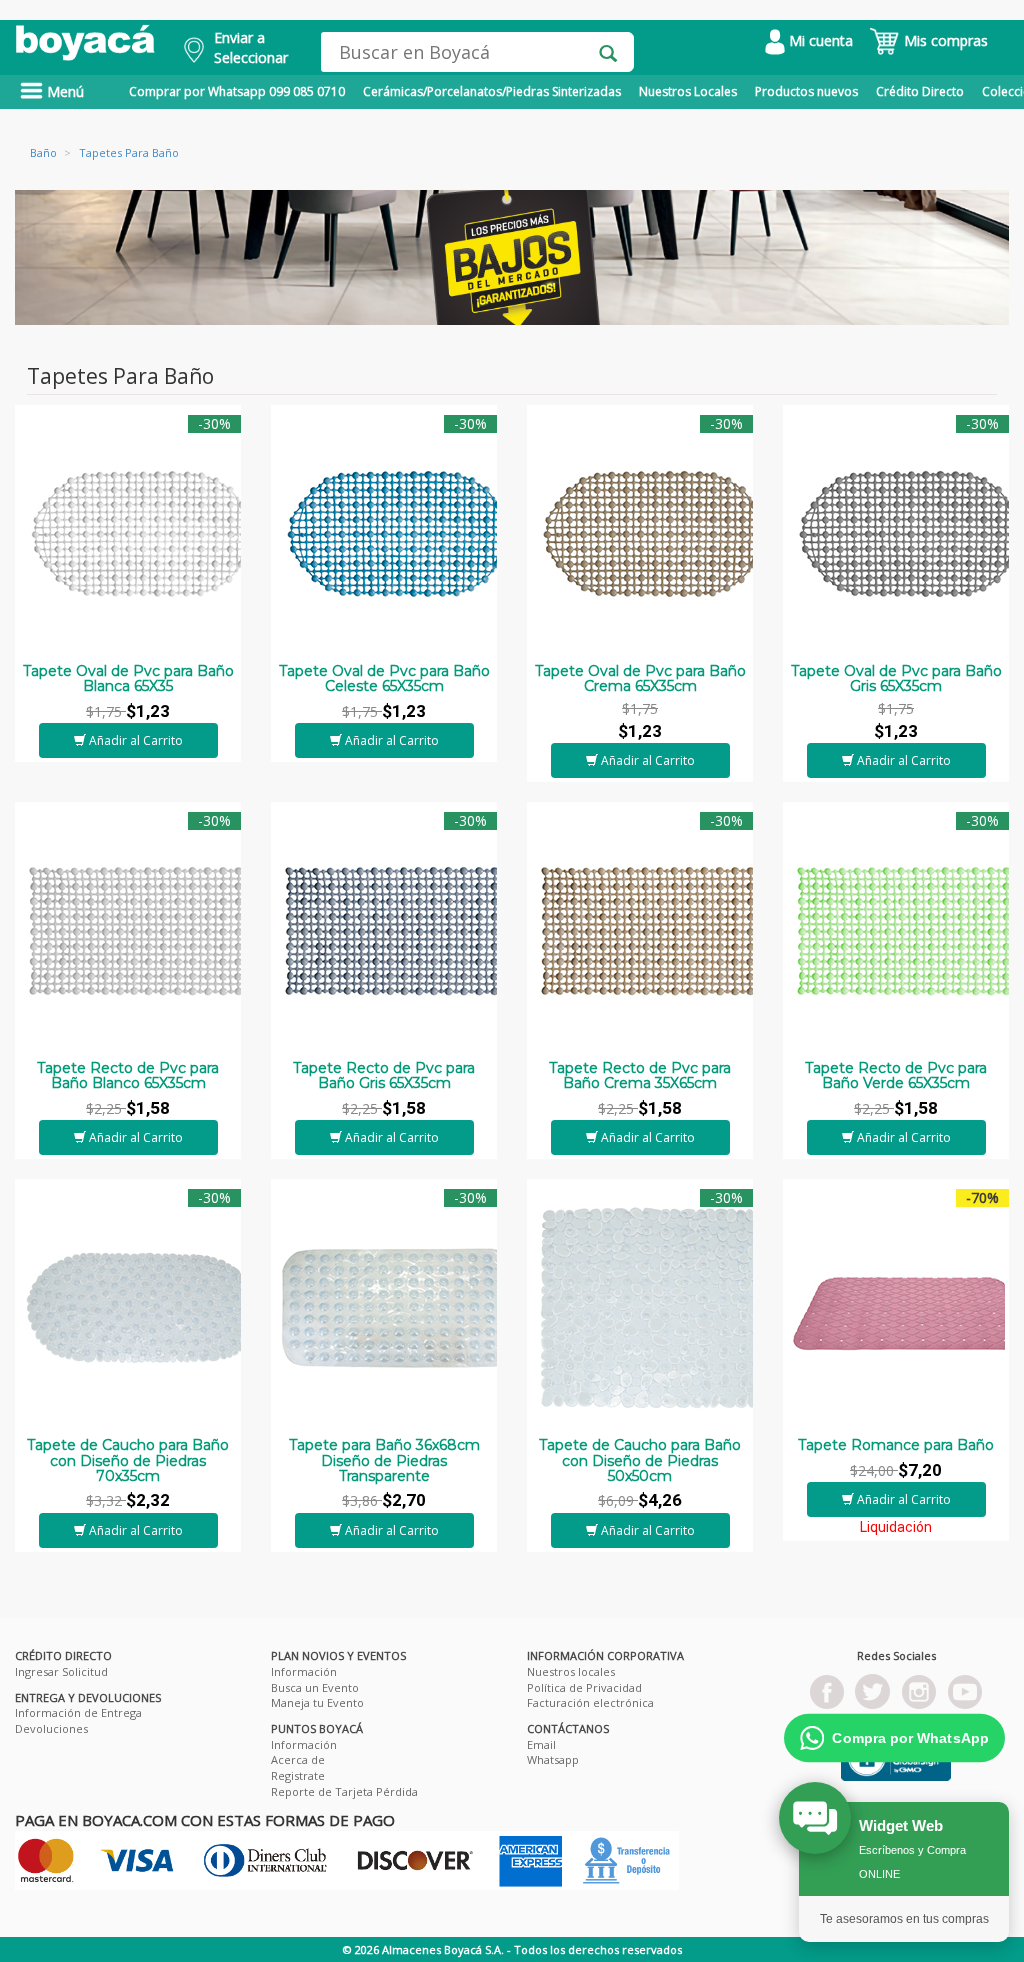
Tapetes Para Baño (129, 152)
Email (541, 1744)
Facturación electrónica (590, 1702)
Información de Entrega (78, 1712)
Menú (63, 91)
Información (304, 1671)
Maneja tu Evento (317, 1702)
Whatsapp (553, 1759)
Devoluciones (51, 1728)
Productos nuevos (806, 91)
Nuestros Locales (688, 91)
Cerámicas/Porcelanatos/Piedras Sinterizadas (492, 91)
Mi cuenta (819, 40)
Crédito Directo (920, 91)
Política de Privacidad (584, 1687)
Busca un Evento (315, 1687)
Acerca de (298, 1759)
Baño (43, 152)
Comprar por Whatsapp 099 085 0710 (237, 91)
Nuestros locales (571, 1671)
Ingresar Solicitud (61, 1671)
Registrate (298, 1775)
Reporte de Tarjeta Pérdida (344, 1791)
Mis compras (944, 40)
